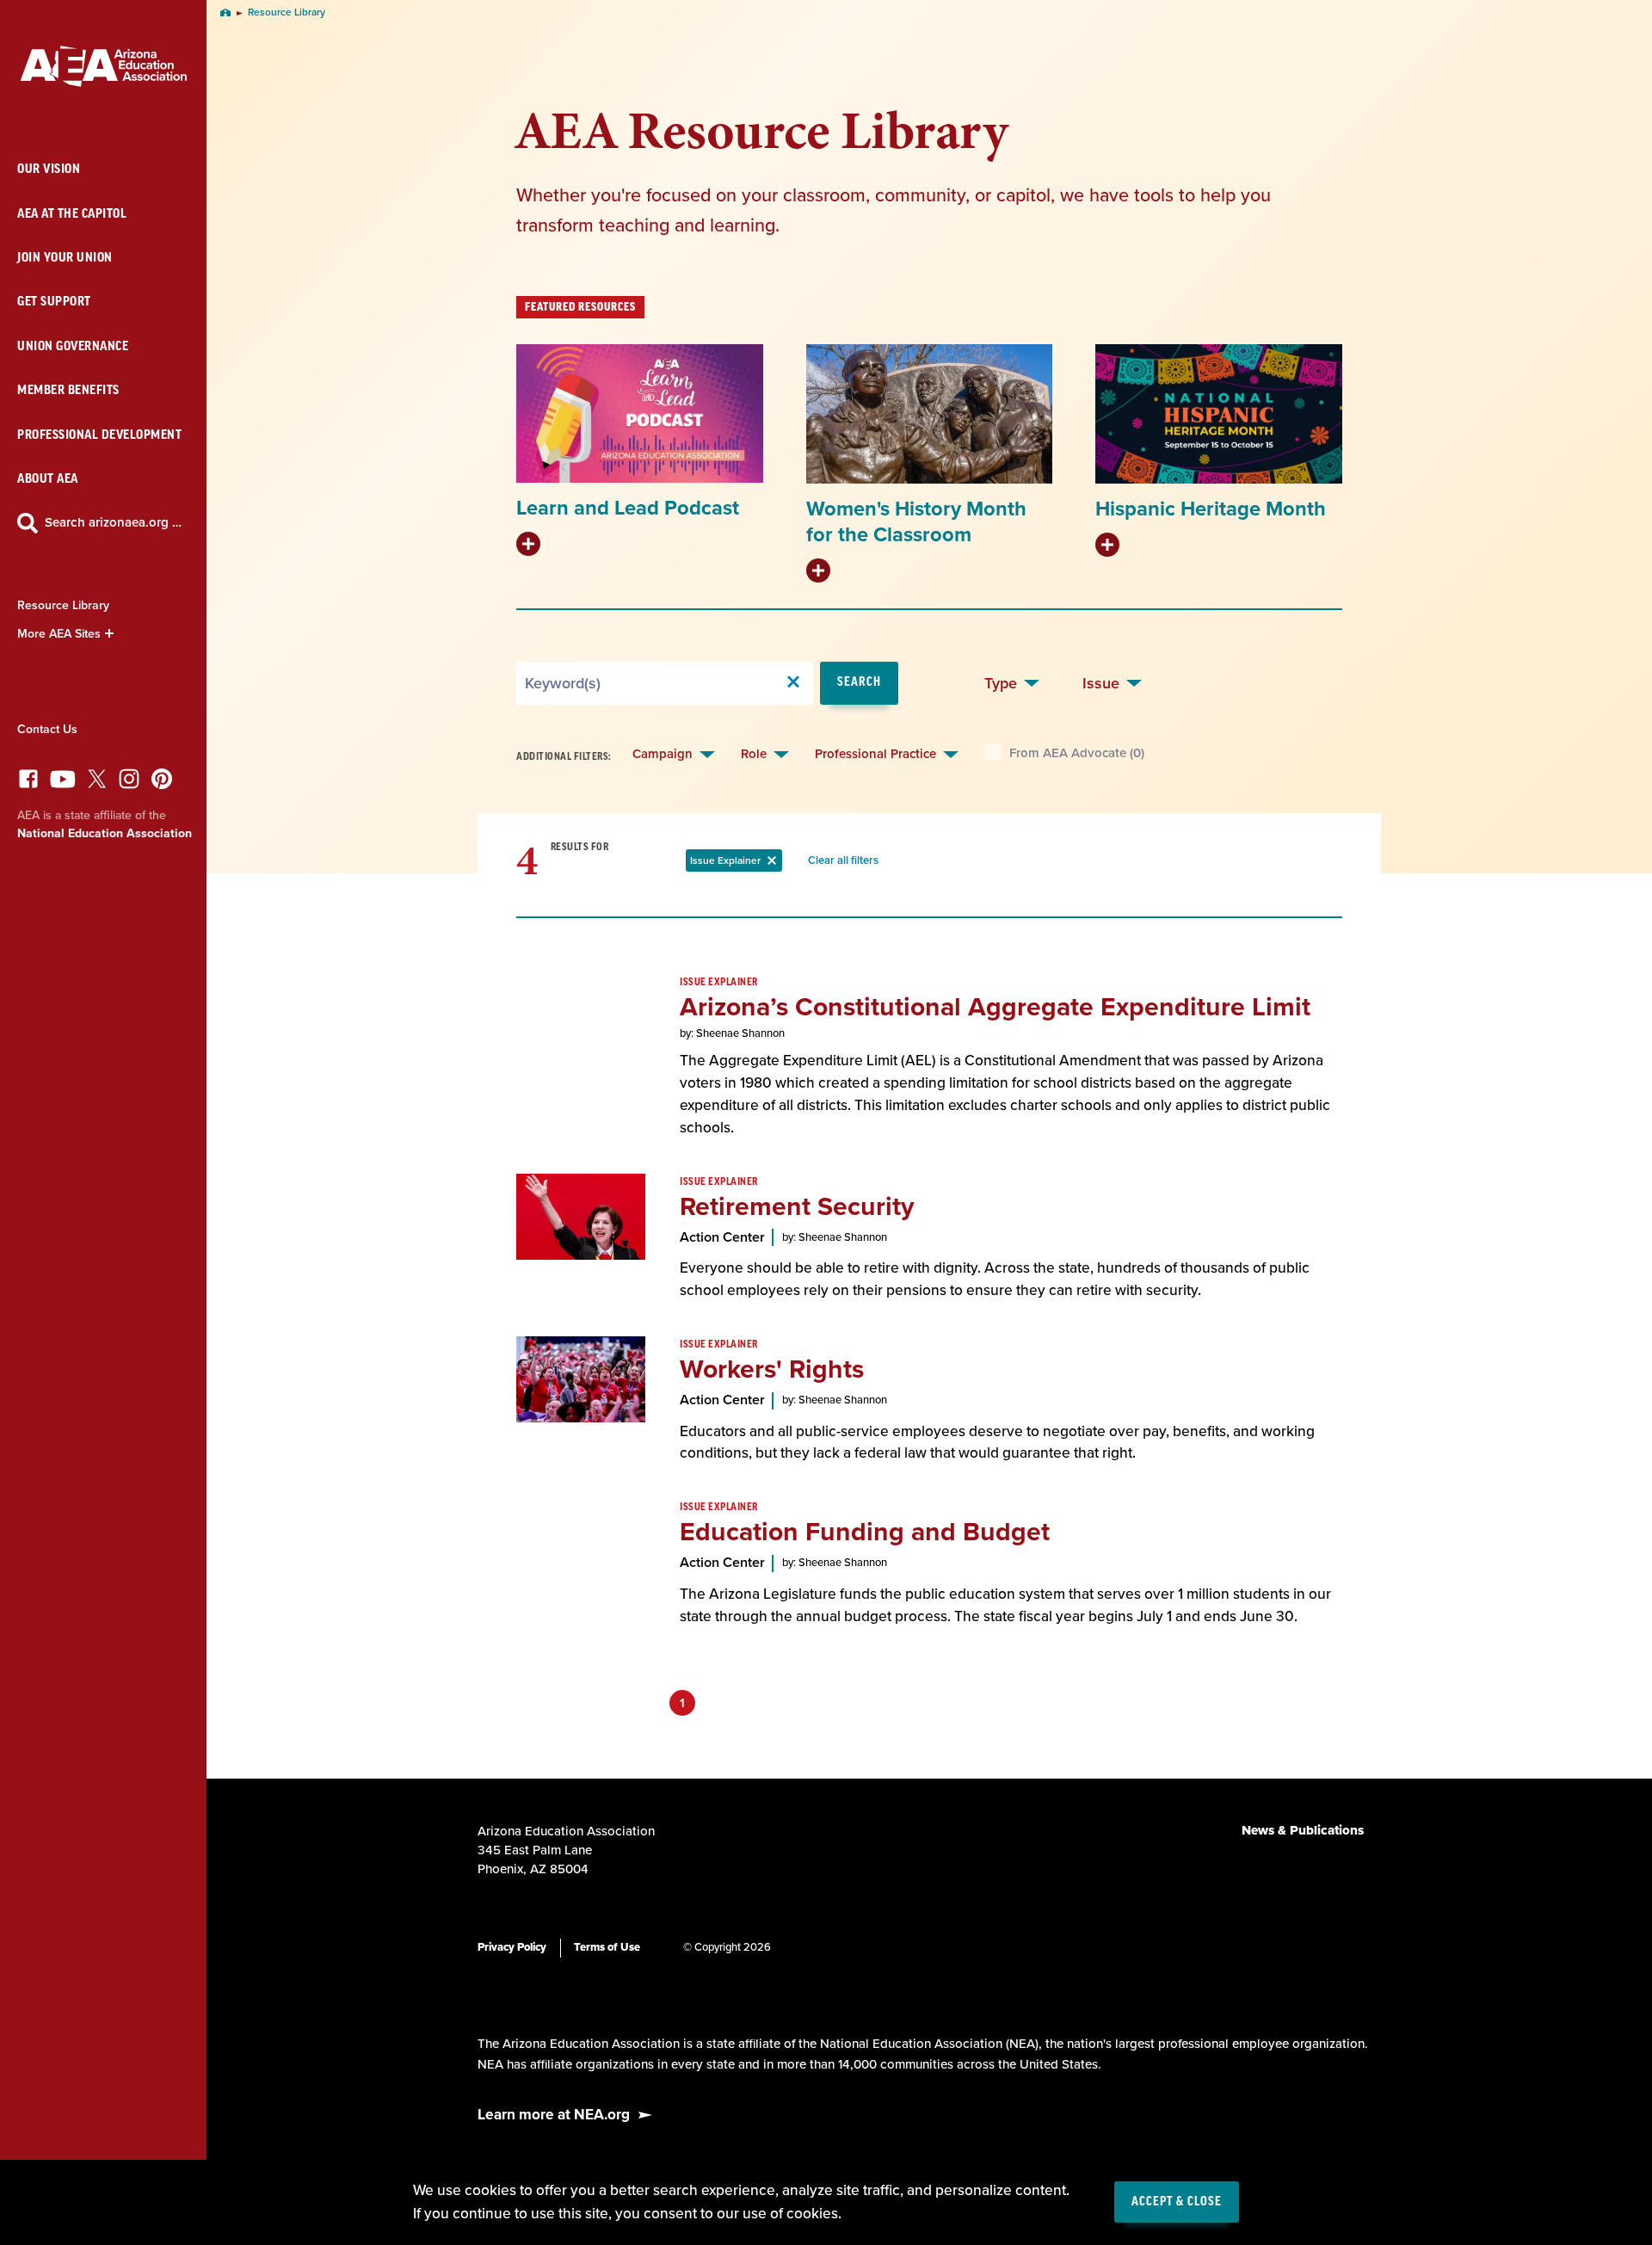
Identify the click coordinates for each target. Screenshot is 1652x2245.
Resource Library (63, 605)
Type (1001, 683)
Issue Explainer (736, 863)
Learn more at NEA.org (554, 2115)
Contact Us (47, 729)
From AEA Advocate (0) (1077, 753)
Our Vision (49, 169)
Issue (1101, 683)
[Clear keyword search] (793, 683)
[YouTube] (63, 783)
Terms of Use (607, 1947)
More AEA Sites (59, 634)
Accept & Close (1177, 2202)
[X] (97, 783)
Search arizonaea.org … (113, 522)
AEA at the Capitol (72, 214)
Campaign (663, 754)
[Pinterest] (162, 783)
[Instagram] (129, 783)
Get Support (54, 302)
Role (754, 754)
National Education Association (105, 833)
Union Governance (73, 346)
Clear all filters (847, 863)
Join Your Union (65, 258)
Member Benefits (68, 390)
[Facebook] (28, 783)
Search (859, 682)
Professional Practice (875, 754)
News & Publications (1303, 1830)
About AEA (48, 479)
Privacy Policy (512, 1947)
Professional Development (99, 435)
